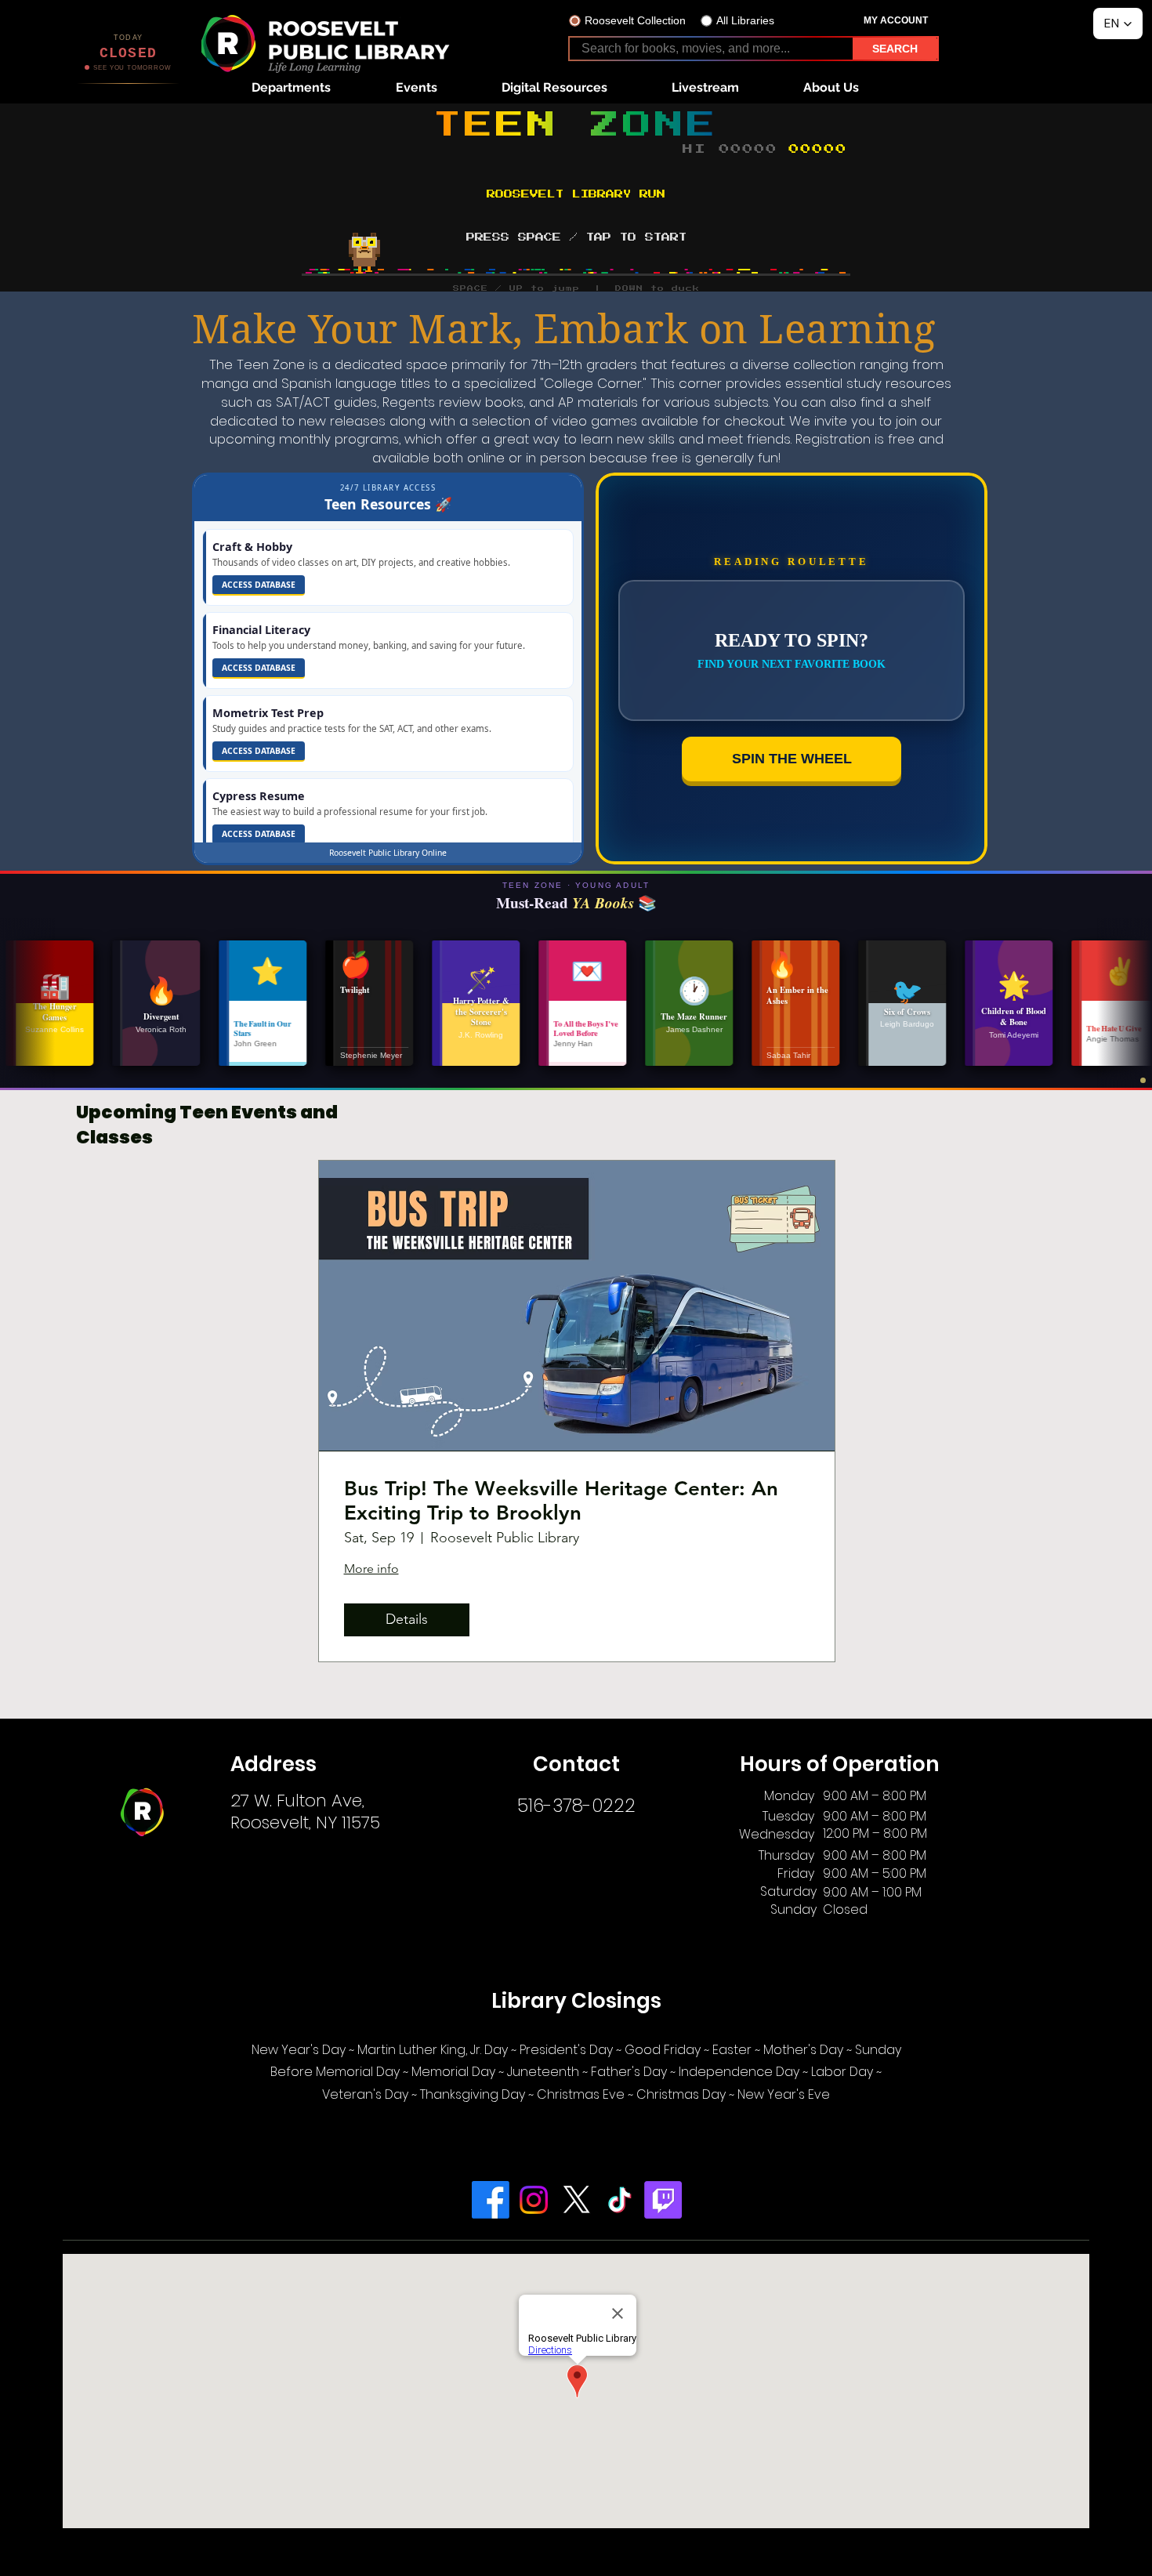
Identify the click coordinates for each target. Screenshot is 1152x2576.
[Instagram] (534, 2200)
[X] (577, 2200)
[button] (291, 87)
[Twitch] (663, 2200)
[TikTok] (620, 2200)
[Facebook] (491, 2200)
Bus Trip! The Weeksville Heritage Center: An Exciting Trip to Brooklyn (561, 1501)
